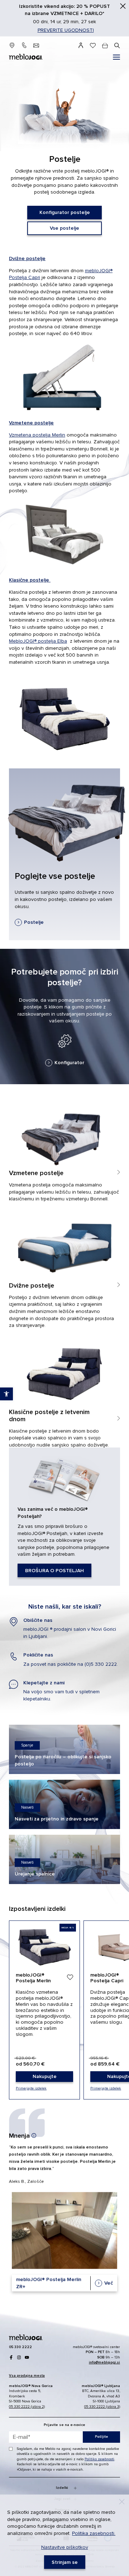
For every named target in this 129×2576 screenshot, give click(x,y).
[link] (64, 213)
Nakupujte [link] (44, 2010)
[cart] (105, 46)
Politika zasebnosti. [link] (94, 2533)
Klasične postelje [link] (30, 580)
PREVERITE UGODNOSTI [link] (66, 30)
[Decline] (122, 2502)
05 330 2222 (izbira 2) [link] (27, 2407)
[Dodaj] (70, 1977)
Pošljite (102, 2437)
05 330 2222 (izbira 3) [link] (102, 2407)
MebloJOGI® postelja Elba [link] (38, 641)
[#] (116, 58)
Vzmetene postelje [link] (31, 423)
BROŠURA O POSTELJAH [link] (64, 1517)
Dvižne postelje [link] (27, 258)
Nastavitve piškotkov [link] (65, 2547)
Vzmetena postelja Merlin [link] (37, 435)
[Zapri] (123, 6)
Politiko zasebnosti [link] (99, 2459)
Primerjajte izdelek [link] (31, 2088)
